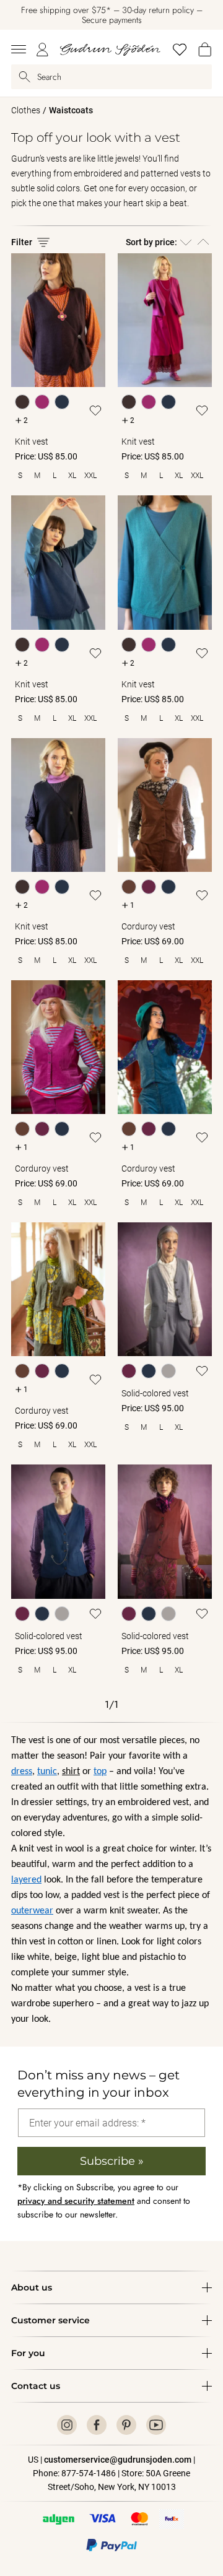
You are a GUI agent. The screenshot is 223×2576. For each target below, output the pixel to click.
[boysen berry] (149, 887)
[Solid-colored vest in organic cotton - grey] (165, 1289)
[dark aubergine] (22, 402)
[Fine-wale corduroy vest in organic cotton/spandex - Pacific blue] (165, 1047)
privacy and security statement (76, 2201)
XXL (90, 476)
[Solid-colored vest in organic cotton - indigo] (58, 1531)
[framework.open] (19, 50)
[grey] (168, 1371)
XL (72, 476)
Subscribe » (112, 2161)
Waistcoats (71, 110)
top (100, 1772)
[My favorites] (180, 50)
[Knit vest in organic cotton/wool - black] (58, 805)
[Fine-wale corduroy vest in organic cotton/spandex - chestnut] (165, 805)
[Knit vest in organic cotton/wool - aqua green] (165, 562)
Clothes (26, 110)
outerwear (32, 1911)
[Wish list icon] (95, 411)
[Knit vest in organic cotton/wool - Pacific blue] (58, 562)
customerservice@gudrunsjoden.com (118, 2460)
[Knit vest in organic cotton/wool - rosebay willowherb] (165, 320)
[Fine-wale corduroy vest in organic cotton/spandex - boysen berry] (58, 1047)
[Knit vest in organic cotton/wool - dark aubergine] (58, 320)
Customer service (50, 2320)
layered (26, 1880)
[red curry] (129, 1371)
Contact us (36, 2386)
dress (22, 1772)
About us (32, 2287)
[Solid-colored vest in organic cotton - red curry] (165, 1531)
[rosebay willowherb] (42, 402)
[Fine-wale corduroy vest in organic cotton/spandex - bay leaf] (58, 1289)
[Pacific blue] (62, 402)
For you (28, 2353)
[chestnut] (129, 887)
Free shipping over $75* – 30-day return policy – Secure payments (112, 15)
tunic (47, 1772)
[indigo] (149, 1371)
